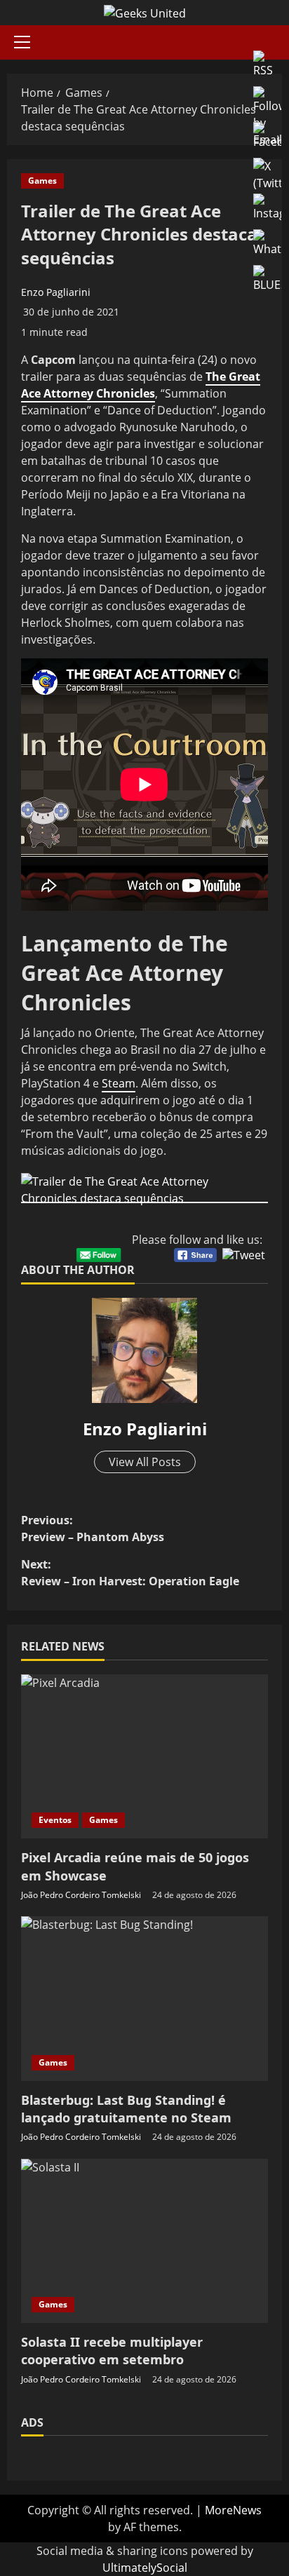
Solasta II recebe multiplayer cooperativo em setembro (112, 2351)
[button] (22, 42)
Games (42, 181)
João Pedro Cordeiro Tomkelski (81, 1895)
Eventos (55, 1820)
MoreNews (233, 2510)
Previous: (93, 1528)
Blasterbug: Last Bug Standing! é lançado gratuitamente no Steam (126, 2109)
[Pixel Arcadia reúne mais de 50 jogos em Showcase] (144, 1757)
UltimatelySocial (145, 2568)
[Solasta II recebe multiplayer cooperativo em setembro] (144, 2241)
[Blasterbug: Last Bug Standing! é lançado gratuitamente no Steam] (144, 1999)
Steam (119, 1083)
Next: (130, 1573)
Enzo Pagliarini (56, 292)
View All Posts (145, 1462)
